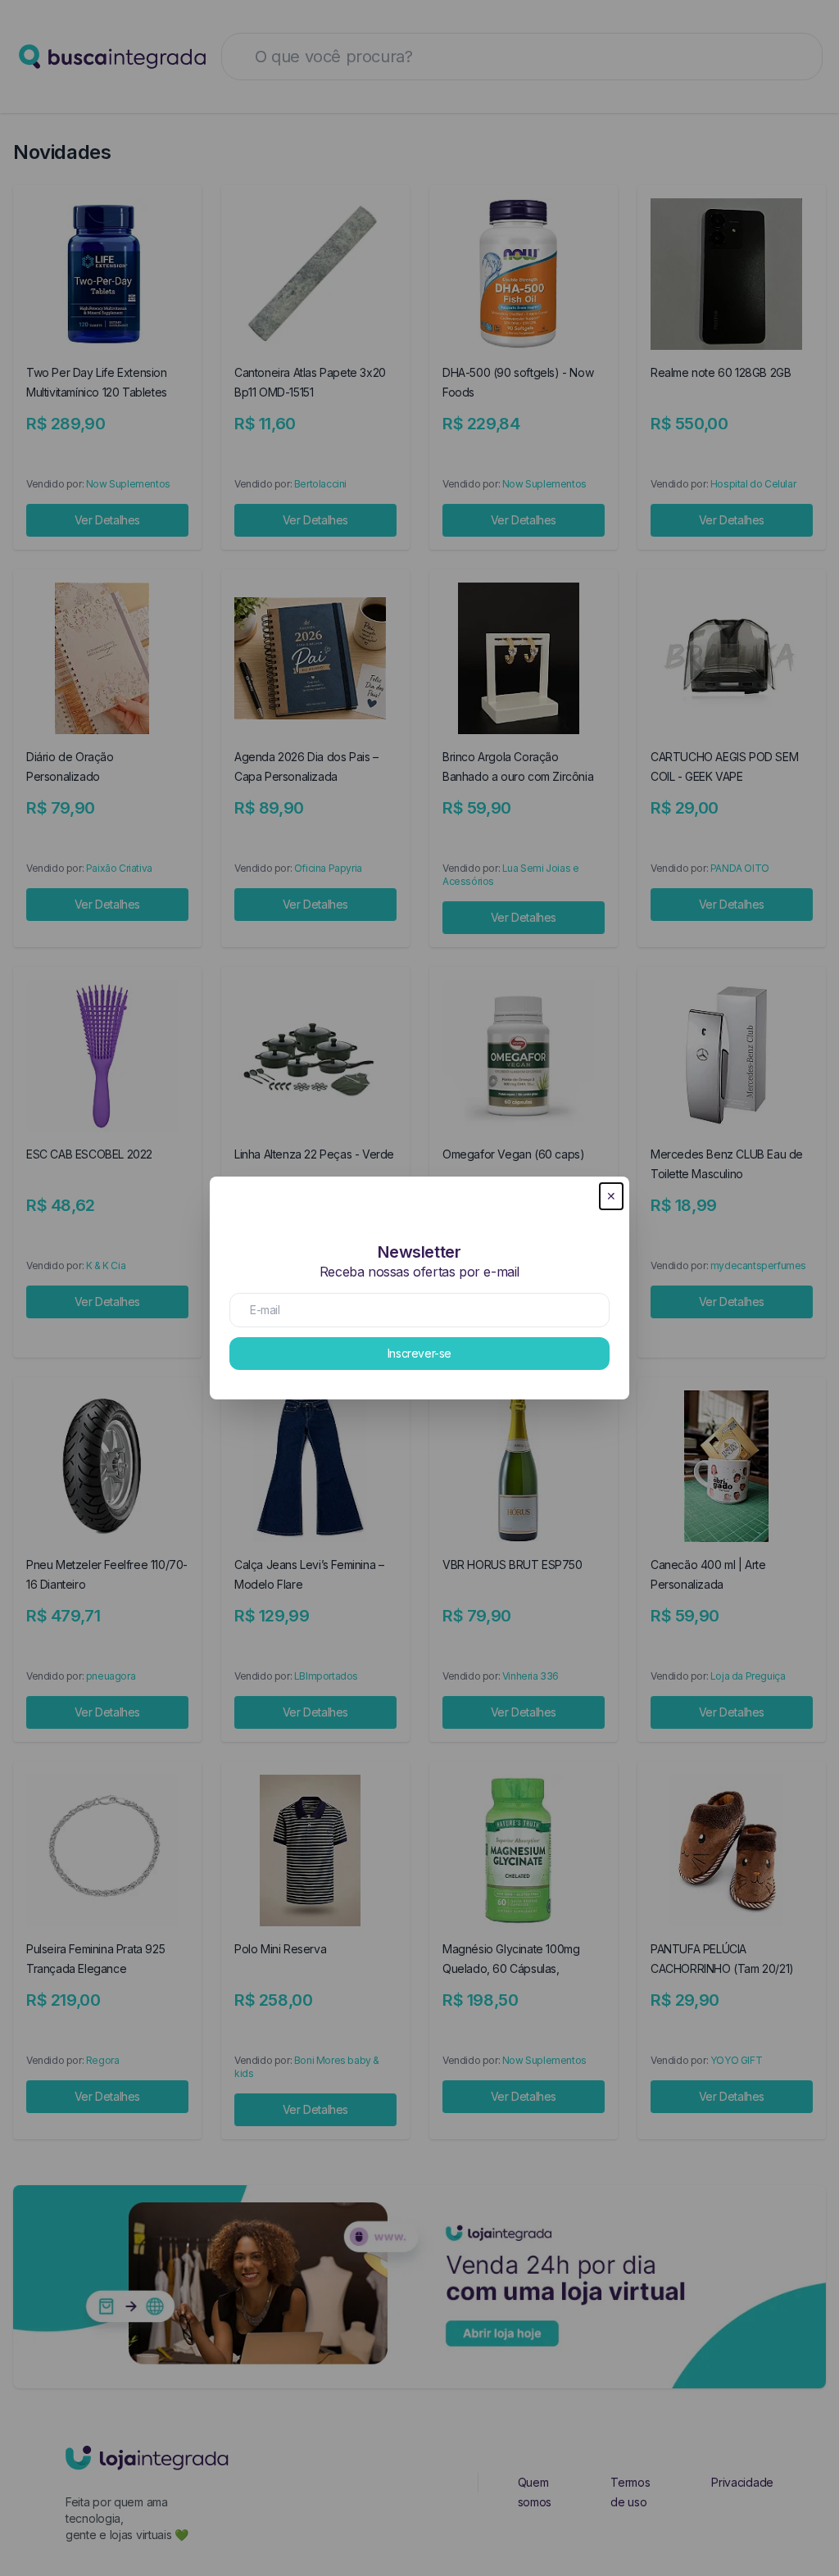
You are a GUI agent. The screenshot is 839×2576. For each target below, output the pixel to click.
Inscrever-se (419, 1353)
